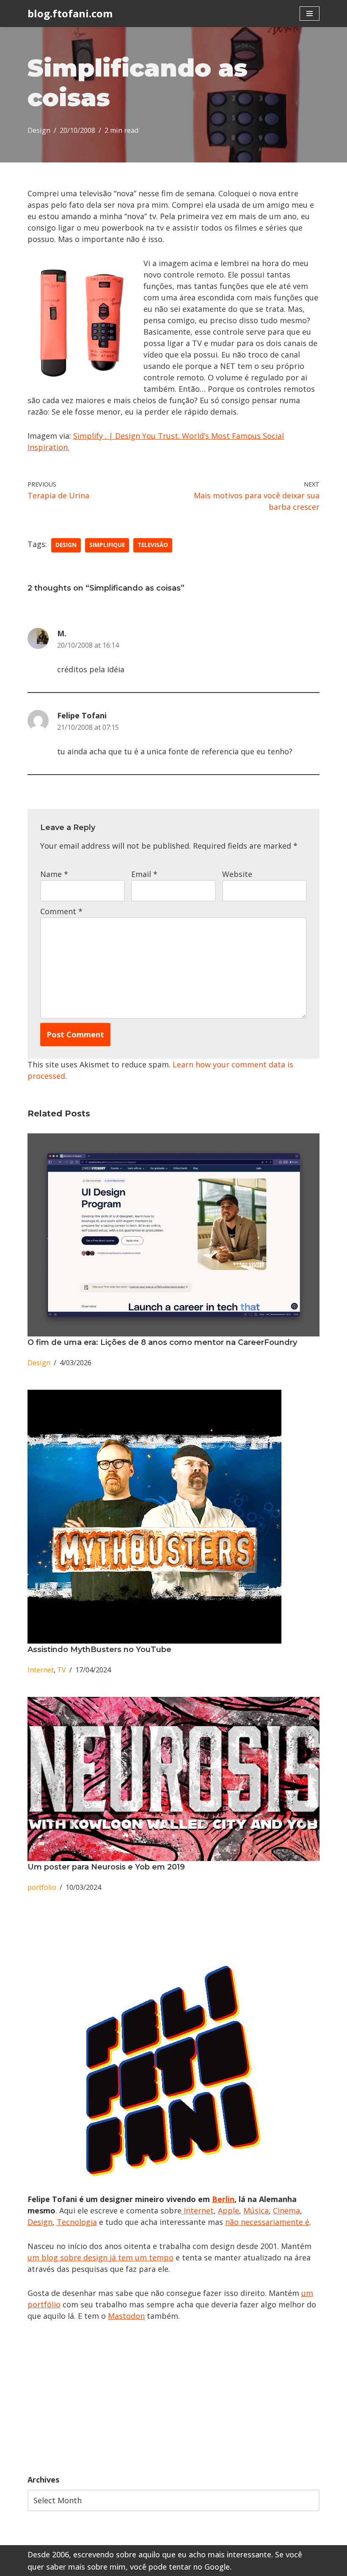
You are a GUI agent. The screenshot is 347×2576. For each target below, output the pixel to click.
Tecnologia (77, 2222)
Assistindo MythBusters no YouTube (99, 1650)
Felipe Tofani (82, 715)
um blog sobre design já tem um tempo (101, 2257)
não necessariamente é (267, 2222)
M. (62, 633)
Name (54, 874)
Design (39, 130)
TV (62, 1670)
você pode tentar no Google (180, 2567)
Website (237, 874)
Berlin (223, 2199)
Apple (229, 2210)
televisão (153, 545)
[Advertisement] (173, 2398)
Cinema (286, 2210)
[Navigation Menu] (310, 14)
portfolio (42, 1887)
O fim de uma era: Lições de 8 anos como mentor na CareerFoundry (162, 1342)
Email (144, 874)
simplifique (107, 545)
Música (256, 2210)
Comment (61, 911)
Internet (41, 1670)
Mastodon (126, 2316)
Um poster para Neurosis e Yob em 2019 (106, 1867)
